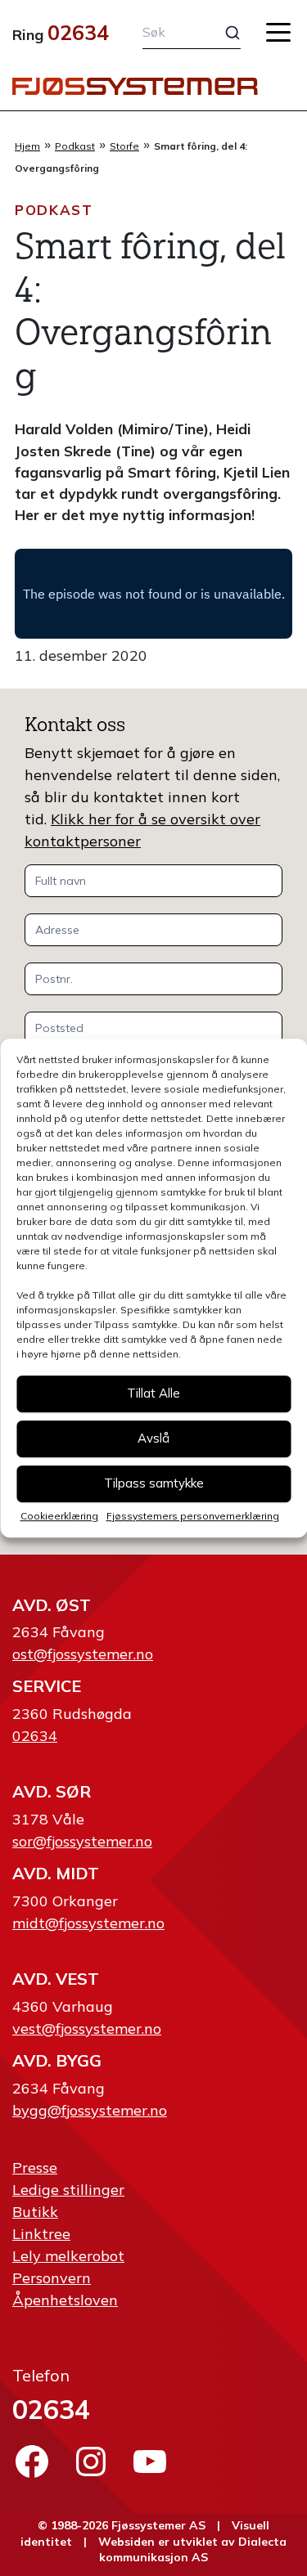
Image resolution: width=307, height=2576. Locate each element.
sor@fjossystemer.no (82, 1841)
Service (47, 1686)
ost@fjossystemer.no (83, 1654)
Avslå (153, 1438)
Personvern (52, 2278)
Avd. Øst (52, 1605)
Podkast (75, 146)
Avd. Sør (52, 1791)
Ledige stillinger (68, 2190)
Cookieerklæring (59, 1516)
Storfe (124, 146)
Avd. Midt (56, 1873)
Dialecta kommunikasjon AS (193, 2550)
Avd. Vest (56, 1979)
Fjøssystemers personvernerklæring (193, 1516)
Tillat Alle (153, 1393)
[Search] (223, 33)
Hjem (27, 146)
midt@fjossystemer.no (88, 1923)
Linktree (41, 2234)
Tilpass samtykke (154, 1483)
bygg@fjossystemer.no (90, 2110)
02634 (78, 32)
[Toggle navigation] (278, 32)
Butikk (35, 2212)
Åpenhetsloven (65, 2300)
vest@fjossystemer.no (87, 2028)
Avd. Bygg (57, 2060)
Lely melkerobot (68, 2256)
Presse (35, 2168)
